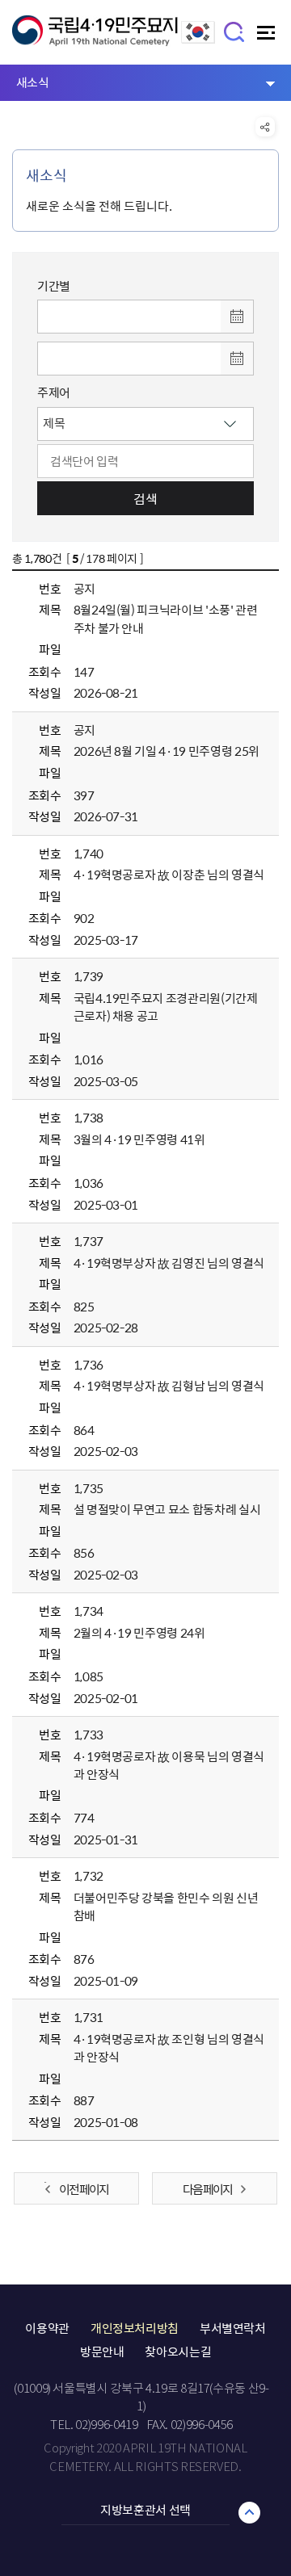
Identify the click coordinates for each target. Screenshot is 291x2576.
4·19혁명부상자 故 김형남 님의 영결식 (169, 1386)
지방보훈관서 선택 (145, 2510)
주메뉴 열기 (268, 37)
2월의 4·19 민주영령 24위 (139, 1633)
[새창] (198, 39)
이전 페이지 (84, 2189)
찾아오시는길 (178, 2352)
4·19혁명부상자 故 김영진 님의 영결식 (169, 1263)
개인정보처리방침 (135, 2328)
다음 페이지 (207, 2189)
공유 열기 (265, 127)
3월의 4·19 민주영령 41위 (139, 1139)
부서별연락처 (233, 2328)
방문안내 (102, 2352)
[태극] (95, 38)
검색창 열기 (235, 31)
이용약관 (47, 2328)
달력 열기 (237, 317)
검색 (145, 498)
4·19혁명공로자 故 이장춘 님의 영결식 (169, 875)
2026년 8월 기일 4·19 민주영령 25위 (167, 751)
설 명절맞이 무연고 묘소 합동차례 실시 (167, 1509)
